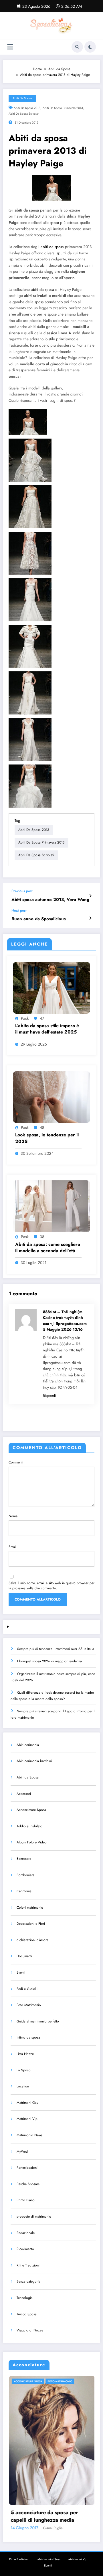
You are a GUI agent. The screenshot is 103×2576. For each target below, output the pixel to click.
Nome (13, 1516)
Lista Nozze (25, 2054)
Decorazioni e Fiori (31, 1924)
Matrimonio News (29, 2135)
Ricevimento (25, 2249)
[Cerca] (77, 47)
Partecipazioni (27, 2168)
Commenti (16, 1462)
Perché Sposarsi (28, 2184)
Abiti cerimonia (28, 1745)
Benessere (24, 1859)
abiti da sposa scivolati (24, 114)
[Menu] (10, 47)
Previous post (22, 891)
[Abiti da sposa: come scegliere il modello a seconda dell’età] (51, 1206)
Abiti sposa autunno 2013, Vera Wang (50, 900)
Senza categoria (28, 2281)
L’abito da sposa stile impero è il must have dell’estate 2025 (47, 1029)
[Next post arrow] (90, 918)
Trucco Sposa (27, 2314)
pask (25, 1018)
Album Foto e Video (32, 1842)
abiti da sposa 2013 (27, 108)
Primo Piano (26, 2200)
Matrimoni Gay (27, 2103)
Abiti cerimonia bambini (34, 1761)
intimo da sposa (28, 2037)
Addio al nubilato (29, 1826)
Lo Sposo (24, 2070)
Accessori (24, 1794)
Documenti (24, 1956)
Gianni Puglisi (72, 2528)
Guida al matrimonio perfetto (38, 2021)
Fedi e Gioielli (27, 1989)
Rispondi (49, 1396)
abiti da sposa (53, 247)
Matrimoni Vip (27, 2119)
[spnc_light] (90, 47)
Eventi (21, 1972)
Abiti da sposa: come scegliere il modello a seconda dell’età (48, 1248)
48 (42, 1127)
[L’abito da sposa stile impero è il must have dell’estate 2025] (51, 987)
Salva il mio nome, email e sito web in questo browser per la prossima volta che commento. (51, 1586)
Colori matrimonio (30, 1907)
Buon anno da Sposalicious (39, 919)
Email (13, 1547)
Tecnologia (25, 2298)
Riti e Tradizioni (28, 2265)
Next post (19, 910)
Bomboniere (25, 1875)
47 (42, 1018)
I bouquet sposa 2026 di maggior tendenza (49, 1661)
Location (23, 2086)
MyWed (22, 2152)
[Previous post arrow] (90, 896)
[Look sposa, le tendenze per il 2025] (51, 1097)
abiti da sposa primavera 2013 (63, 108)
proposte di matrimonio (34, 2216)
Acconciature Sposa (31, 1810)
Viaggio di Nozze (30, 2330)
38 (42, 1237)
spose (54, 223)
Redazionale (26, 2233)
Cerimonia (24, 1891)
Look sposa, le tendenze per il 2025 (47, 1138)
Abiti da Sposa (22, 98)
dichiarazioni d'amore (32, 1940)
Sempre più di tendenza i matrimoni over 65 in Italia (56, 1649)
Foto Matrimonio (29, 2005)
